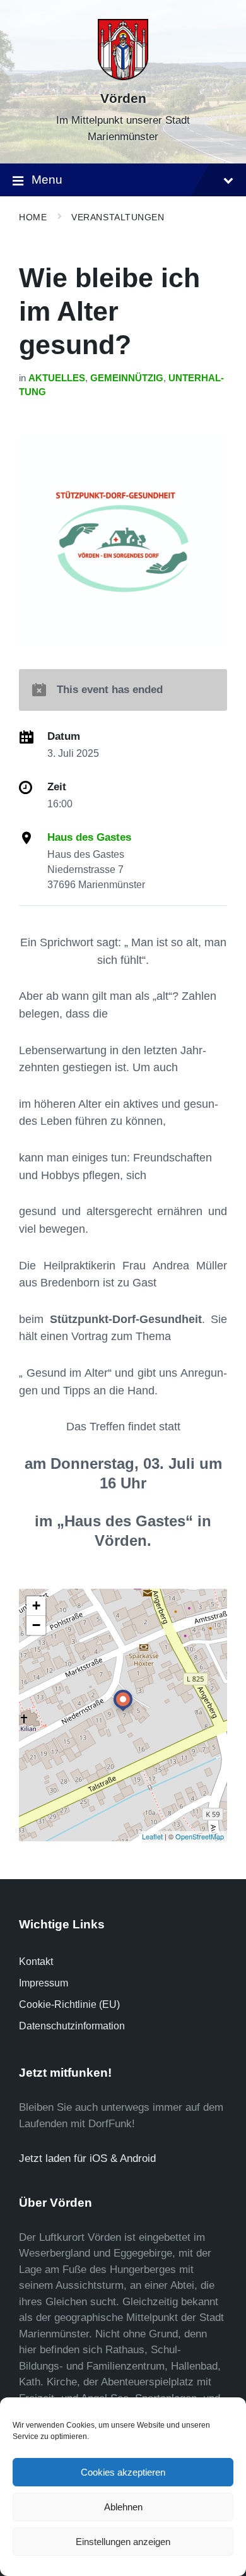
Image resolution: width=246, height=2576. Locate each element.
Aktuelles (57, 378)
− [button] (36, 1625)
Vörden (123, 98)
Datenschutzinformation (72, 2026)
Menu (47, 180)
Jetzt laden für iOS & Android (87, 2158)
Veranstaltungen (118, 217)
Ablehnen (123, 2507)
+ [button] (36, 1606)
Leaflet (152, 1836)
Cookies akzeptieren (123, 2472)
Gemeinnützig (127, 378)
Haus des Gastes (89, 837)
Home (33, 217)
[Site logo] (123, 77)
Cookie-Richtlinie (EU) (69, 2004)
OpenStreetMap (200, 1836)
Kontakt (36, 1962)
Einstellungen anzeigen (123, 2542)
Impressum (44, 1983)
